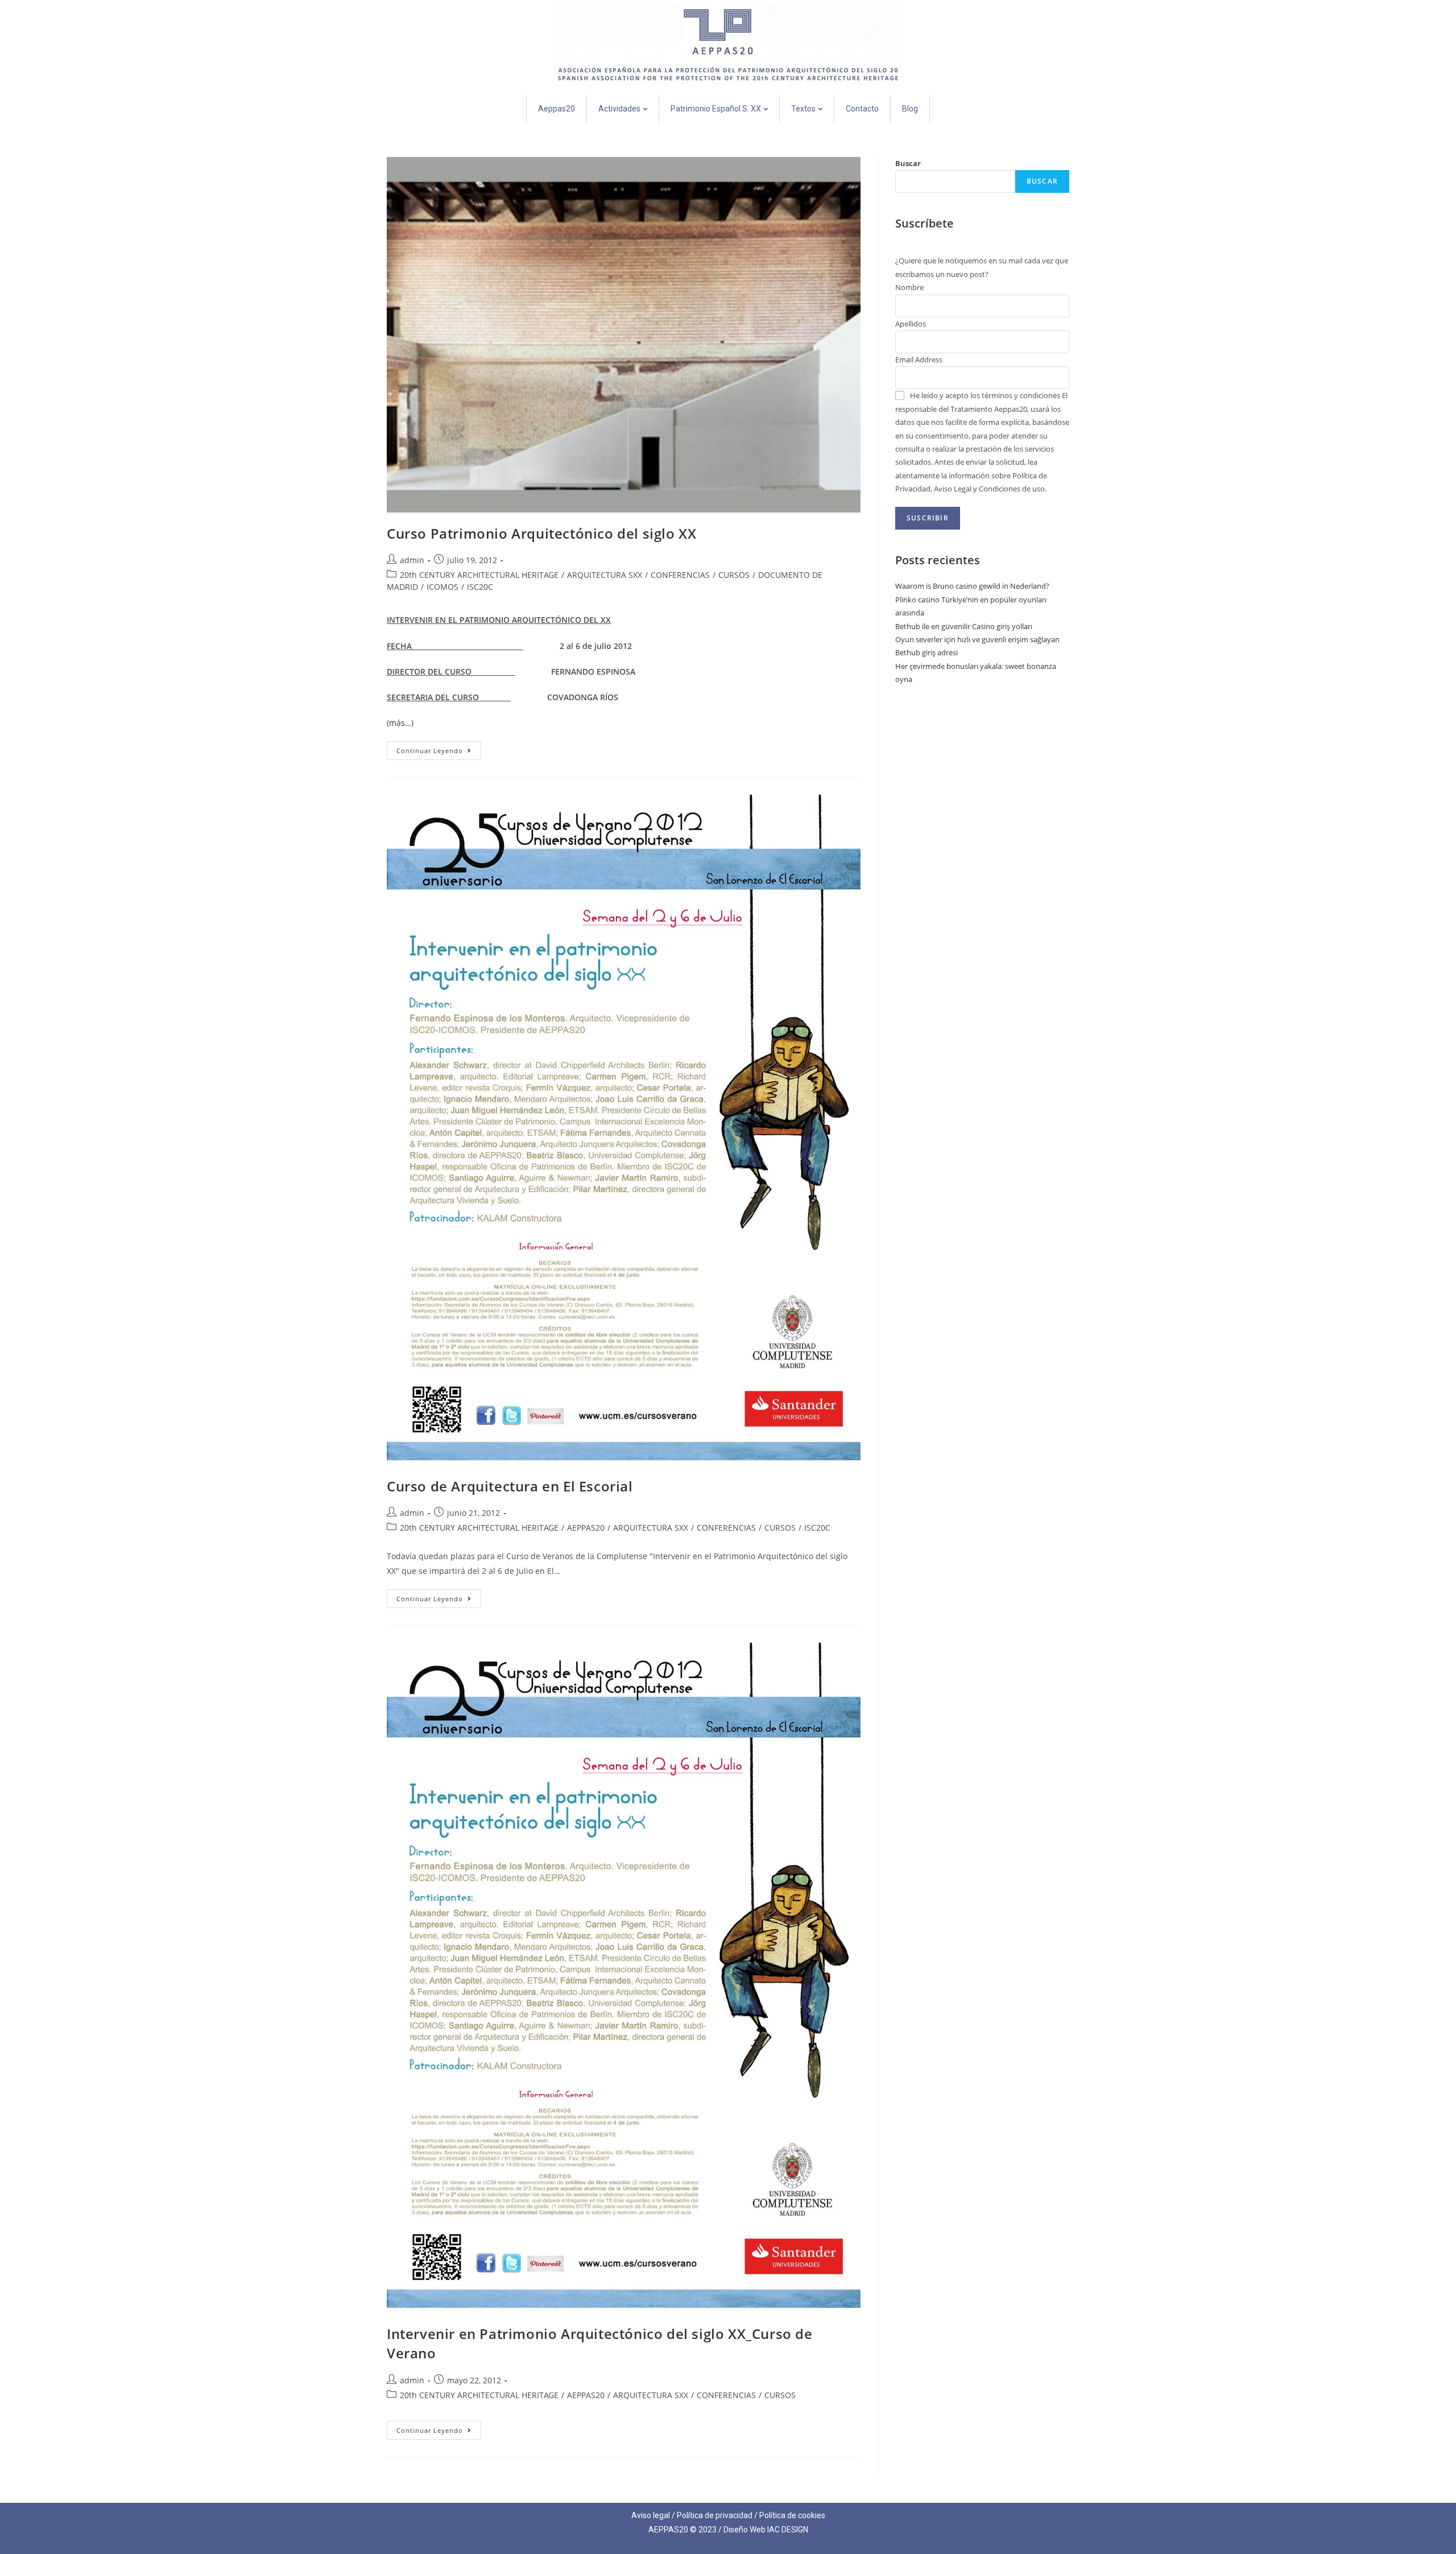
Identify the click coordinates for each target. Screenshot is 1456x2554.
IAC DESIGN (788, 2530)
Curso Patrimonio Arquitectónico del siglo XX (541, 533)
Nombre (909, 287)
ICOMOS (442, 587)
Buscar (908, 163)
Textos (803, 109)
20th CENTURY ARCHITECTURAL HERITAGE (479, 575)
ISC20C (480, 587)
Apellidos (911, 324)
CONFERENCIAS (680, 575)
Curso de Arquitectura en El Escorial (510, 1486)
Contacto (862, 109)
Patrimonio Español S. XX (716, 109)
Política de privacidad (715, 2515)
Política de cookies (792, 2515)
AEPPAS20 (586, 1528)
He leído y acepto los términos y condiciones (985, 395)
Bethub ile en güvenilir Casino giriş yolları (964, 626)
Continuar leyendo (439, 748)
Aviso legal (651, 2515)
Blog (910, 109)
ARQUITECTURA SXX (605, 575)
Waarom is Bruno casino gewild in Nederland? (972, 586)
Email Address (919, 359)
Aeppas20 (557, 109)
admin (412, 560)
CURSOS (734, 575)
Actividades (619, 109)
